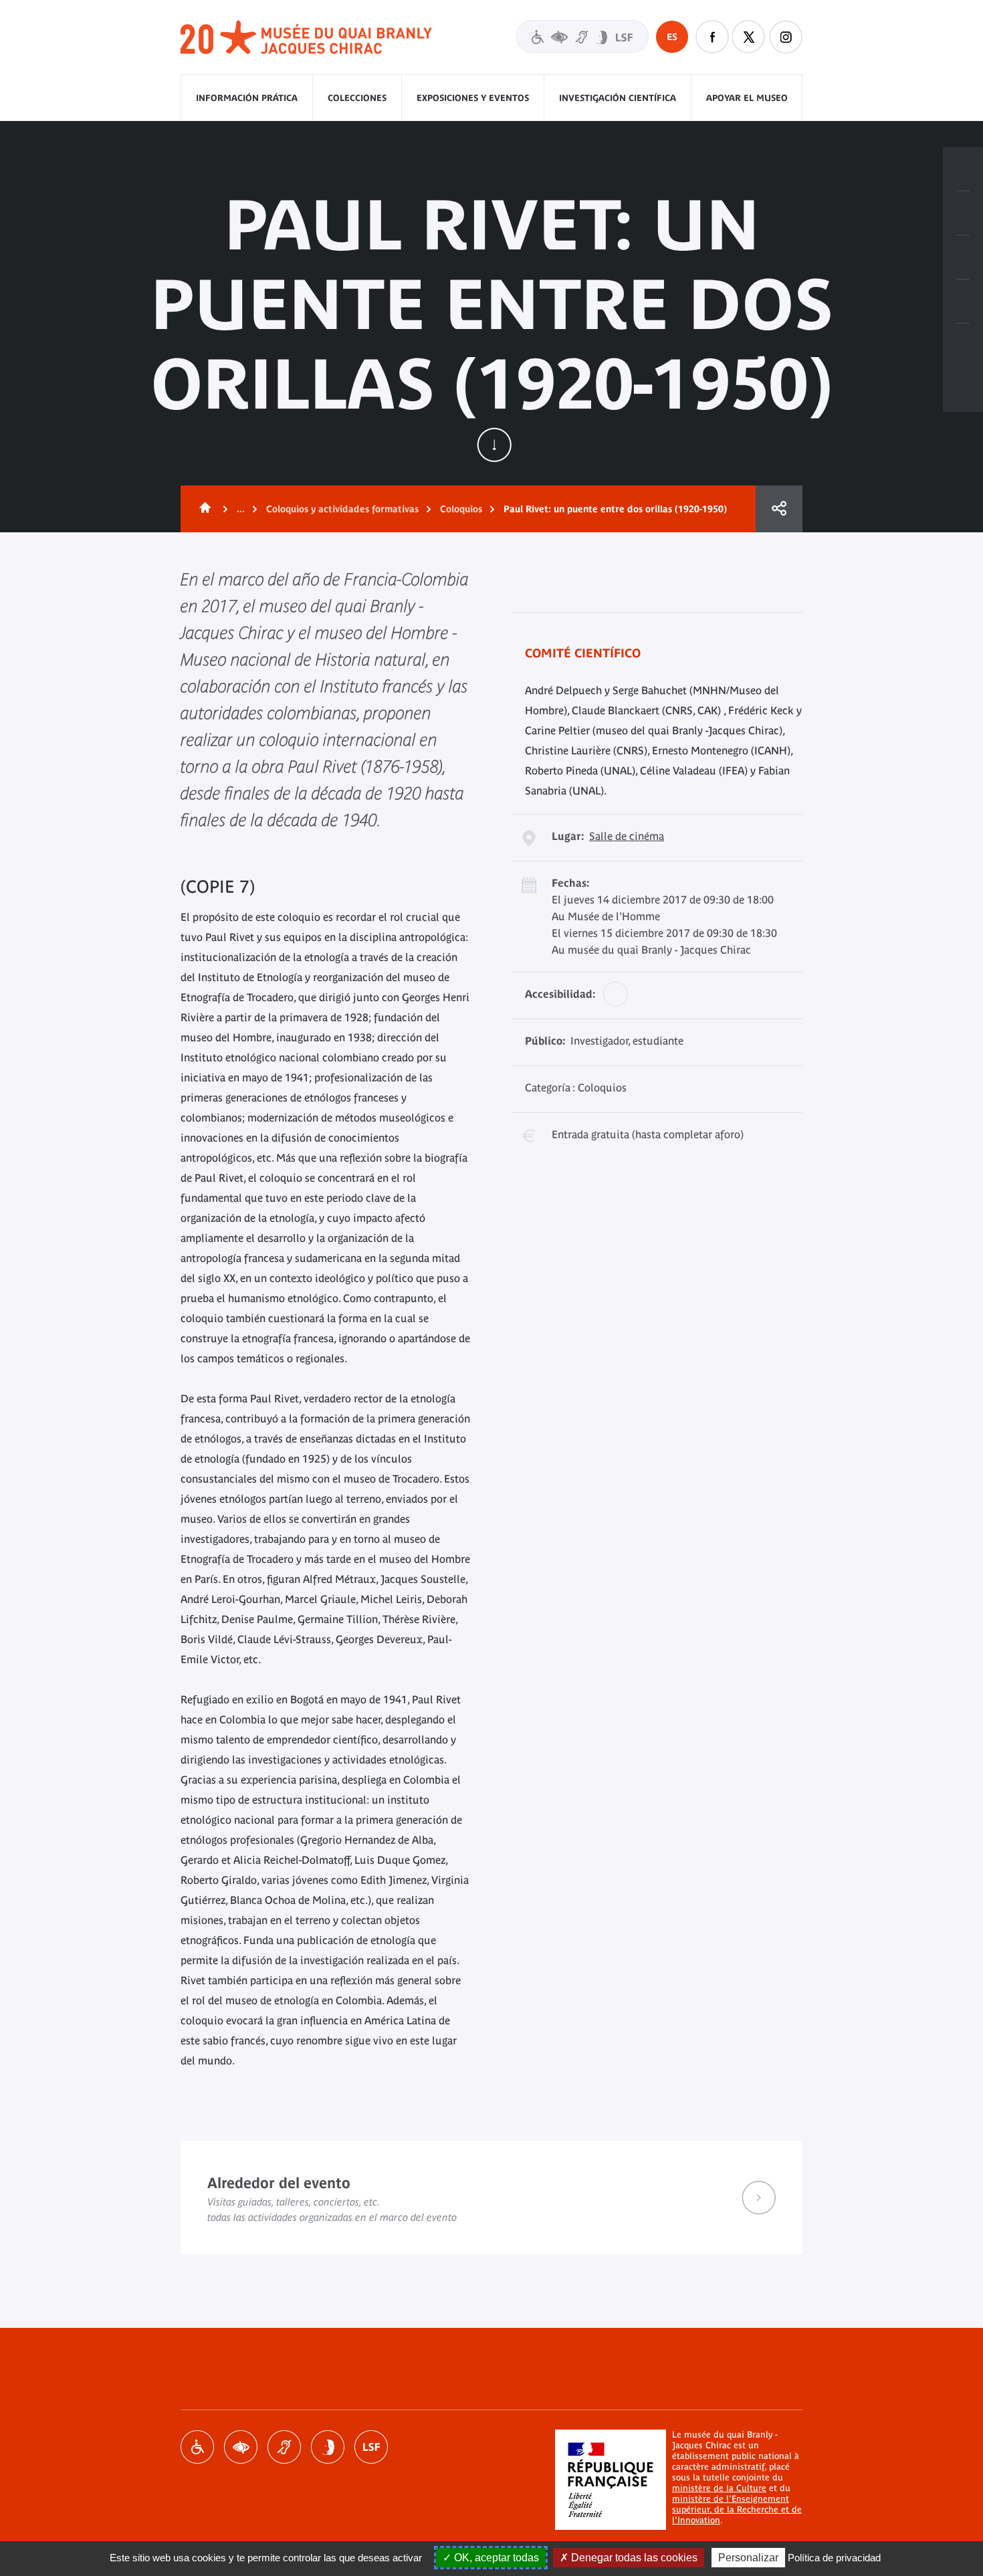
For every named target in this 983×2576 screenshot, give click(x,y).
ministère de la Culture (719, 2488)
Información (963, 213)
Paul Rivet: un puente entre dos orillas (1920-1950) (615, 509)
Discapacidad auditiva (284, 2447)
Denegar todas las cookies (633, 2558)
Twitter (749, 37)
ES (672, 37)
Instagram (786, 37)
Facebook (712, 37)
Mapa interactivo (963, 346)
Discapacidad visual (241, 2447)
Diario (963, 257)
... (241, 509)
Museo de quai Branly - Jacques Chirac (307, 38)
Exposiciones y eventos (473, 98)
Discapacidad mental (328, 2447)
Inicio (203, 509)
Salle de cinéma (627, 836)
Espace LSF (371, 2447)
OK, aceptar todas (495, 2558)
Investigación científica (618, 98)
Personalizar (748, 2558)
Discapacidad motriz (197, 2447)
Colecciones (357, 98)
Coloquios (461, 509)
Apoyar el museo (747, 98)
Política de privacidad (834, 2558)
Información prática (247, 98)
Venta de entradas (963, 169)
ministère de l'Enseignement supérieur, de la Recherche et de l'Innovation (737, 2509)
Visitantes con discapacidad (582, 36)
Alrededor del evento (491, 2197)
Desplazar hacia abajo (494, 445)
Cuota (779, 509)
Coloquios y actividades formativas (342, 509)
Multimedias (963, 302)
